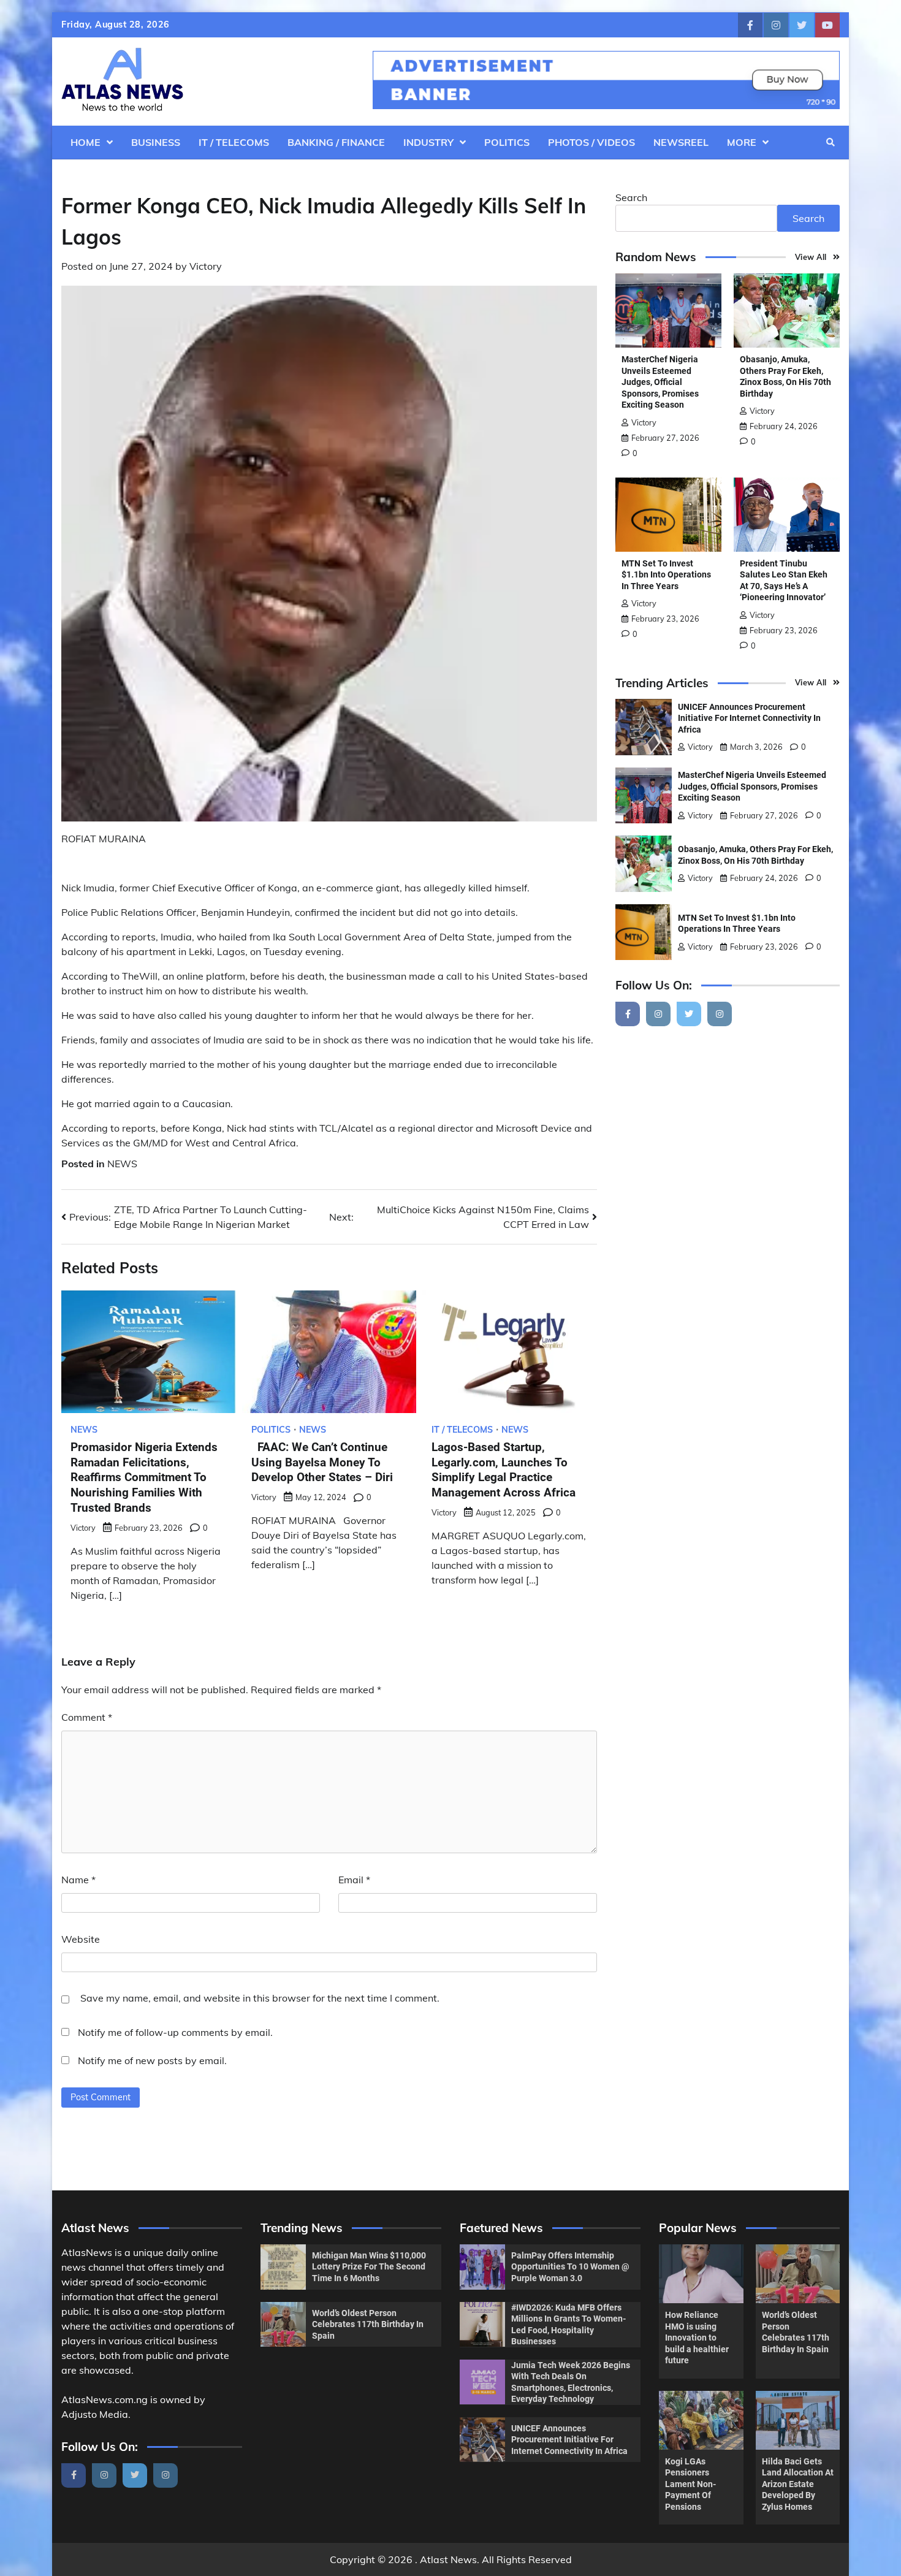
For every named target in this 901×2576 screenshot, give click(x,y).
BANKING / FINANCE (336, 142)
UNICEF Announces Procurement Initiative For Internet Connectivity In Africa (749, 718)
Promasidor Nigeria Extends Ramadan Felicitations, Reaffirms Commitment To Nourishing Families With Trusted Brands (144, 1477)
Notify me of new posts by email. (152, 2060)
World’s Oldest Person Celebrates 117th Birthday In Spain (368, 2324)
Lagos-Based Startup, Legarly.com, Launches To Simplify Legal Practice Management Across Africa (504, 1470)
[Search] (831, 142)
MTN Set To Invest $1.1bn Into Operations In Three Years (666, 575)
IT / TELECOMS (234, 142)
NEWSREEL (681, 142)
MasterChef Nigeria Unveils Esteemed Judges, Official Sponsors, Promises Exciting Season (660, 382)
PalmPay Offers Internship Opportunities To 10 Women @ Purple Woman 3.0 (570, 2267)
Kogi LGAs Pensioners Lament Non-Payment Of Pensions (690, 2484)
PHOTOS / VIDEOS (591, 142)
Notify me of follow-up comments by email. (175, 2032)
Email (354, 1880)
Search (631, 197)
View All (811, 257)
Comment (87, 1717)
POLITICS (507, 142)
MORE (742, 142)
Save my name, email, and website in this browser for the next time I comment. (260, 1998)
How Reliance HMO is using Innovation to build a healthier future (697, 2338)
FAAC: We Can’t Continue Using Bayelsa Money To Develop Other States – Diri (322, 1462)
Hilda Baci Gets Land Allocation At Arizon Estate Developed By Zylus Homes (798, 2484)
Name (78, 1880)
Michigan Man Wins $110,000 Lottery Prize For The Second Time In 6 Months (369, 2267)
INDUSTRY (428, 142)
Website (81, 1939)
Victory (206, 266)
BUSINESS (156, 142)
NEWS (122, 1164)
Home (86, 142)
